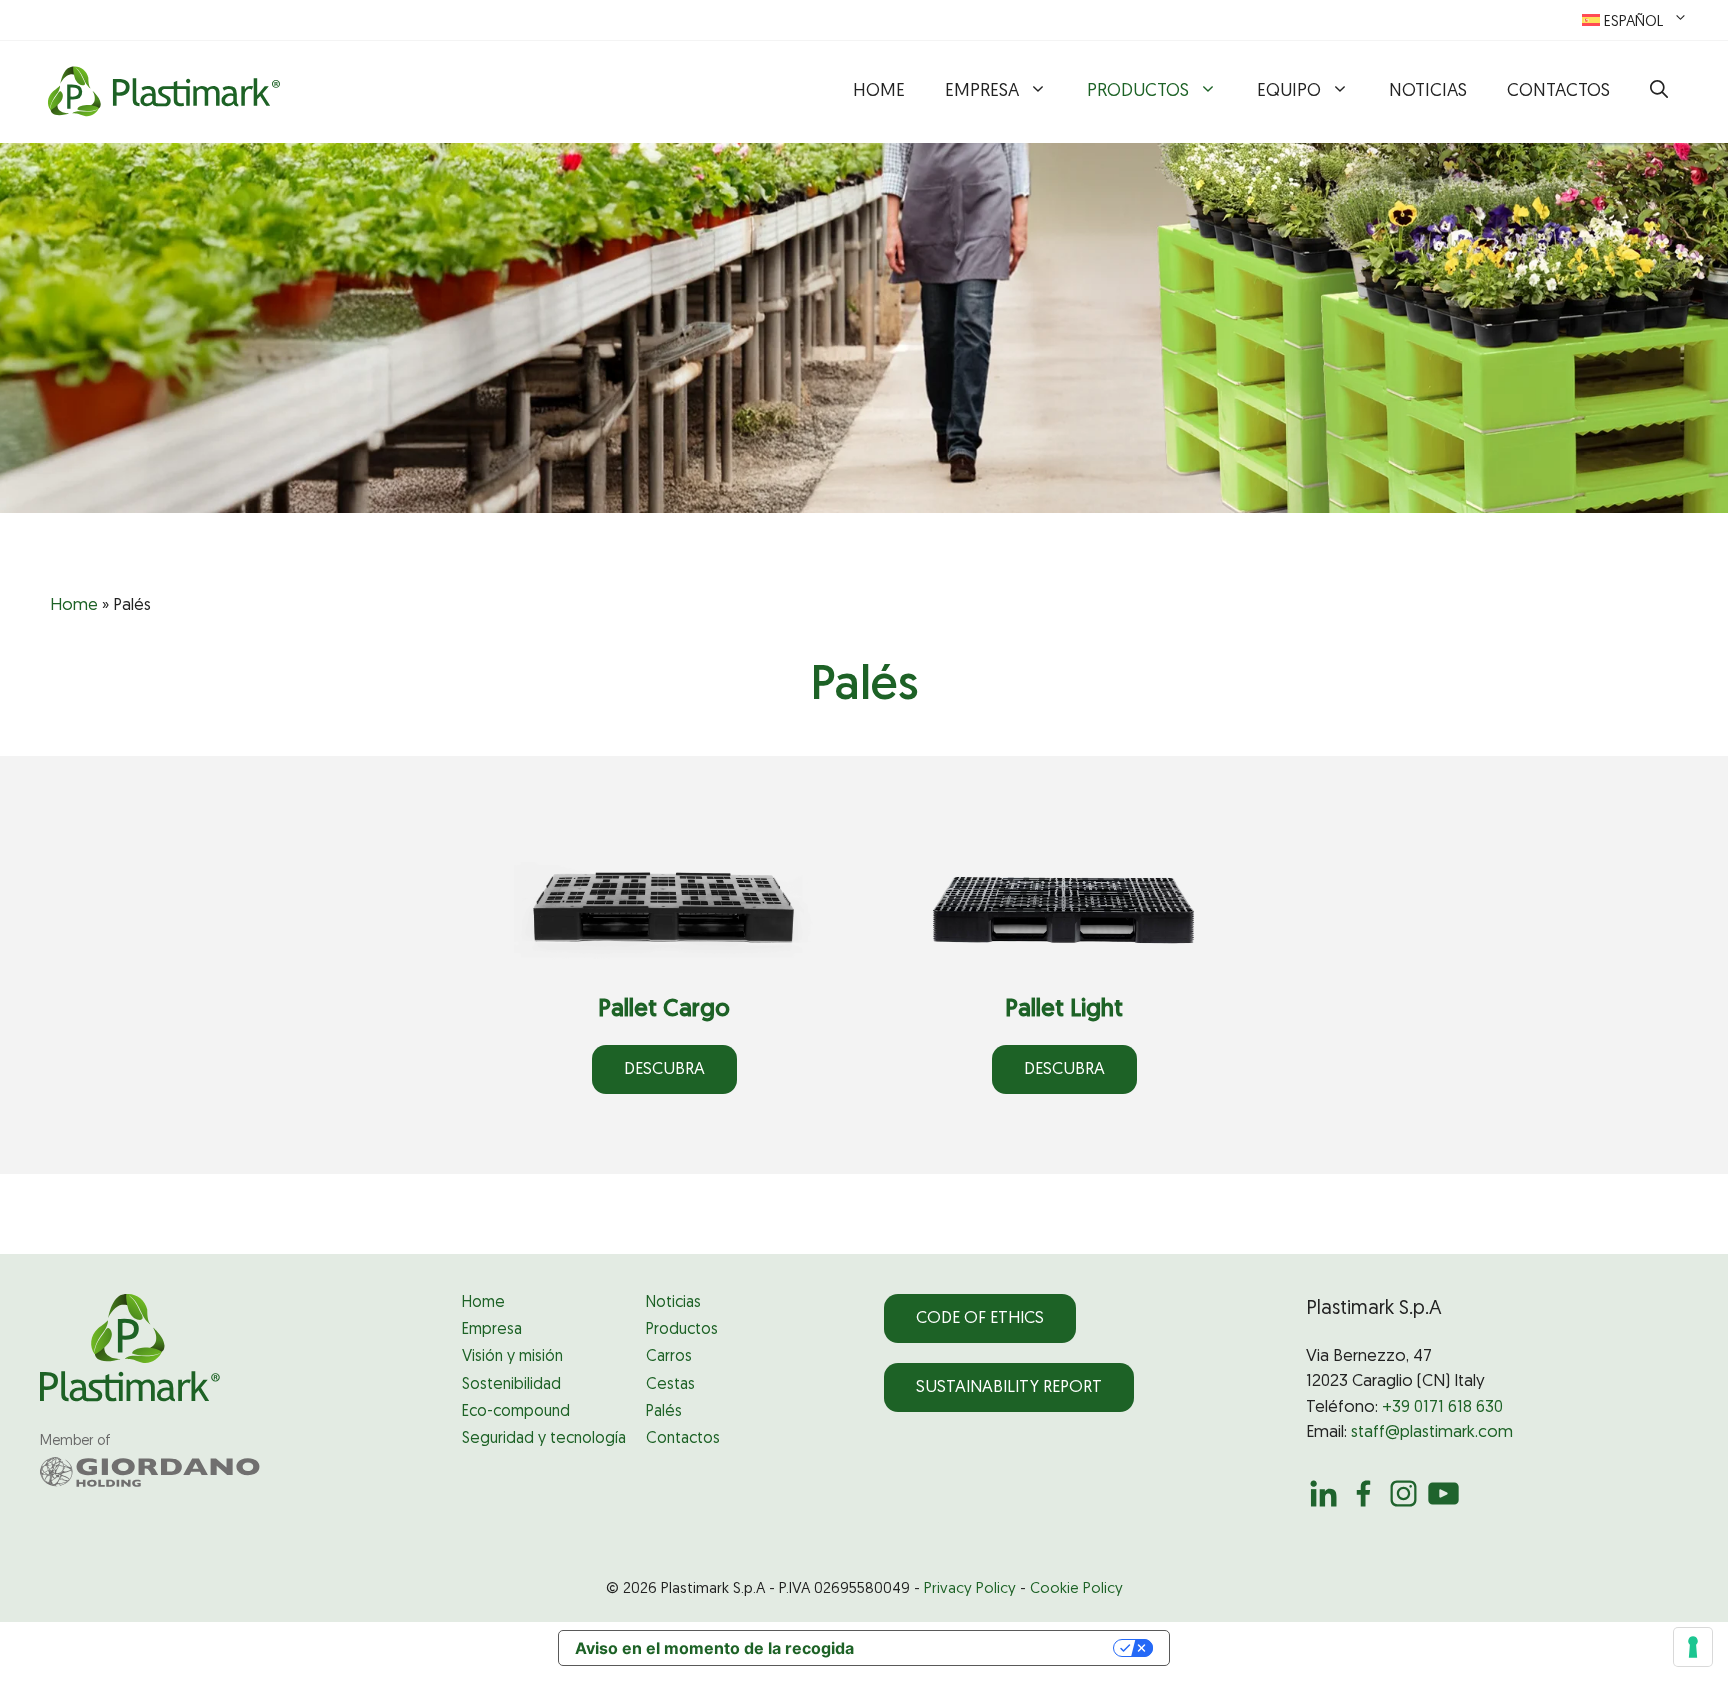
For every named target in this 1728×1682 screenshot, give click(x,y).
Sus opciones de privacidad (994, 1648)
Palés (664, 1412)
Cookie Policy (1076, 1589)
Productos (1138, 92)
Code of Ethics (980, 1318)
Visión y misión (512, 1357)
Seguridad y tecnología (544, 1439)
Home (879, 92)
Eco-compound (516, 1412)
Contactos (1558, 92)
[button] (1659, 92)
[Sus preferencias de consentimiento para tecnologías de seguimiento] (1693, 1647)
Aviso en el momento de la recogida (714, 1648)
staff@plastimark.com (1432, 1432)
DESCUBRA (664, 1069)
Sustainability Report (1009, 1387)
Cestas (670, 1385)
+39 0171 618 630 (1442, 1407)
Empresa (982, 92)
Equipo (1289, 92)
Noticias (1428, 92)
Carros (669, 1357)
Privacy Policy (970, 1589)
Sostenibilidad (511, 1385)
